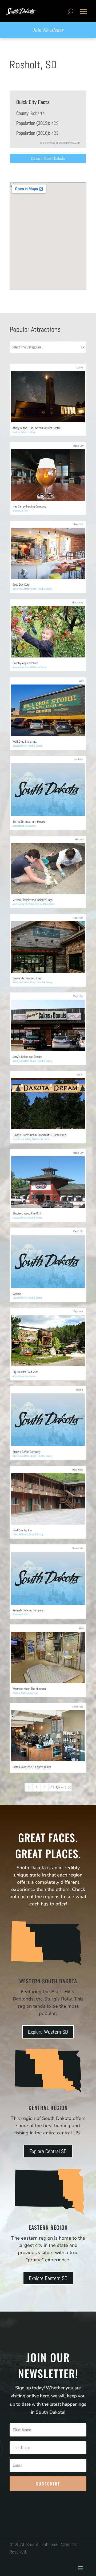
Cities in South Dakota (48, 158)
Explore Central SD (48, 2151)
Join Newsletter (48, 30)
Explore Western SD (48, 2032)
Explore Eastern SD (48, 2278)
